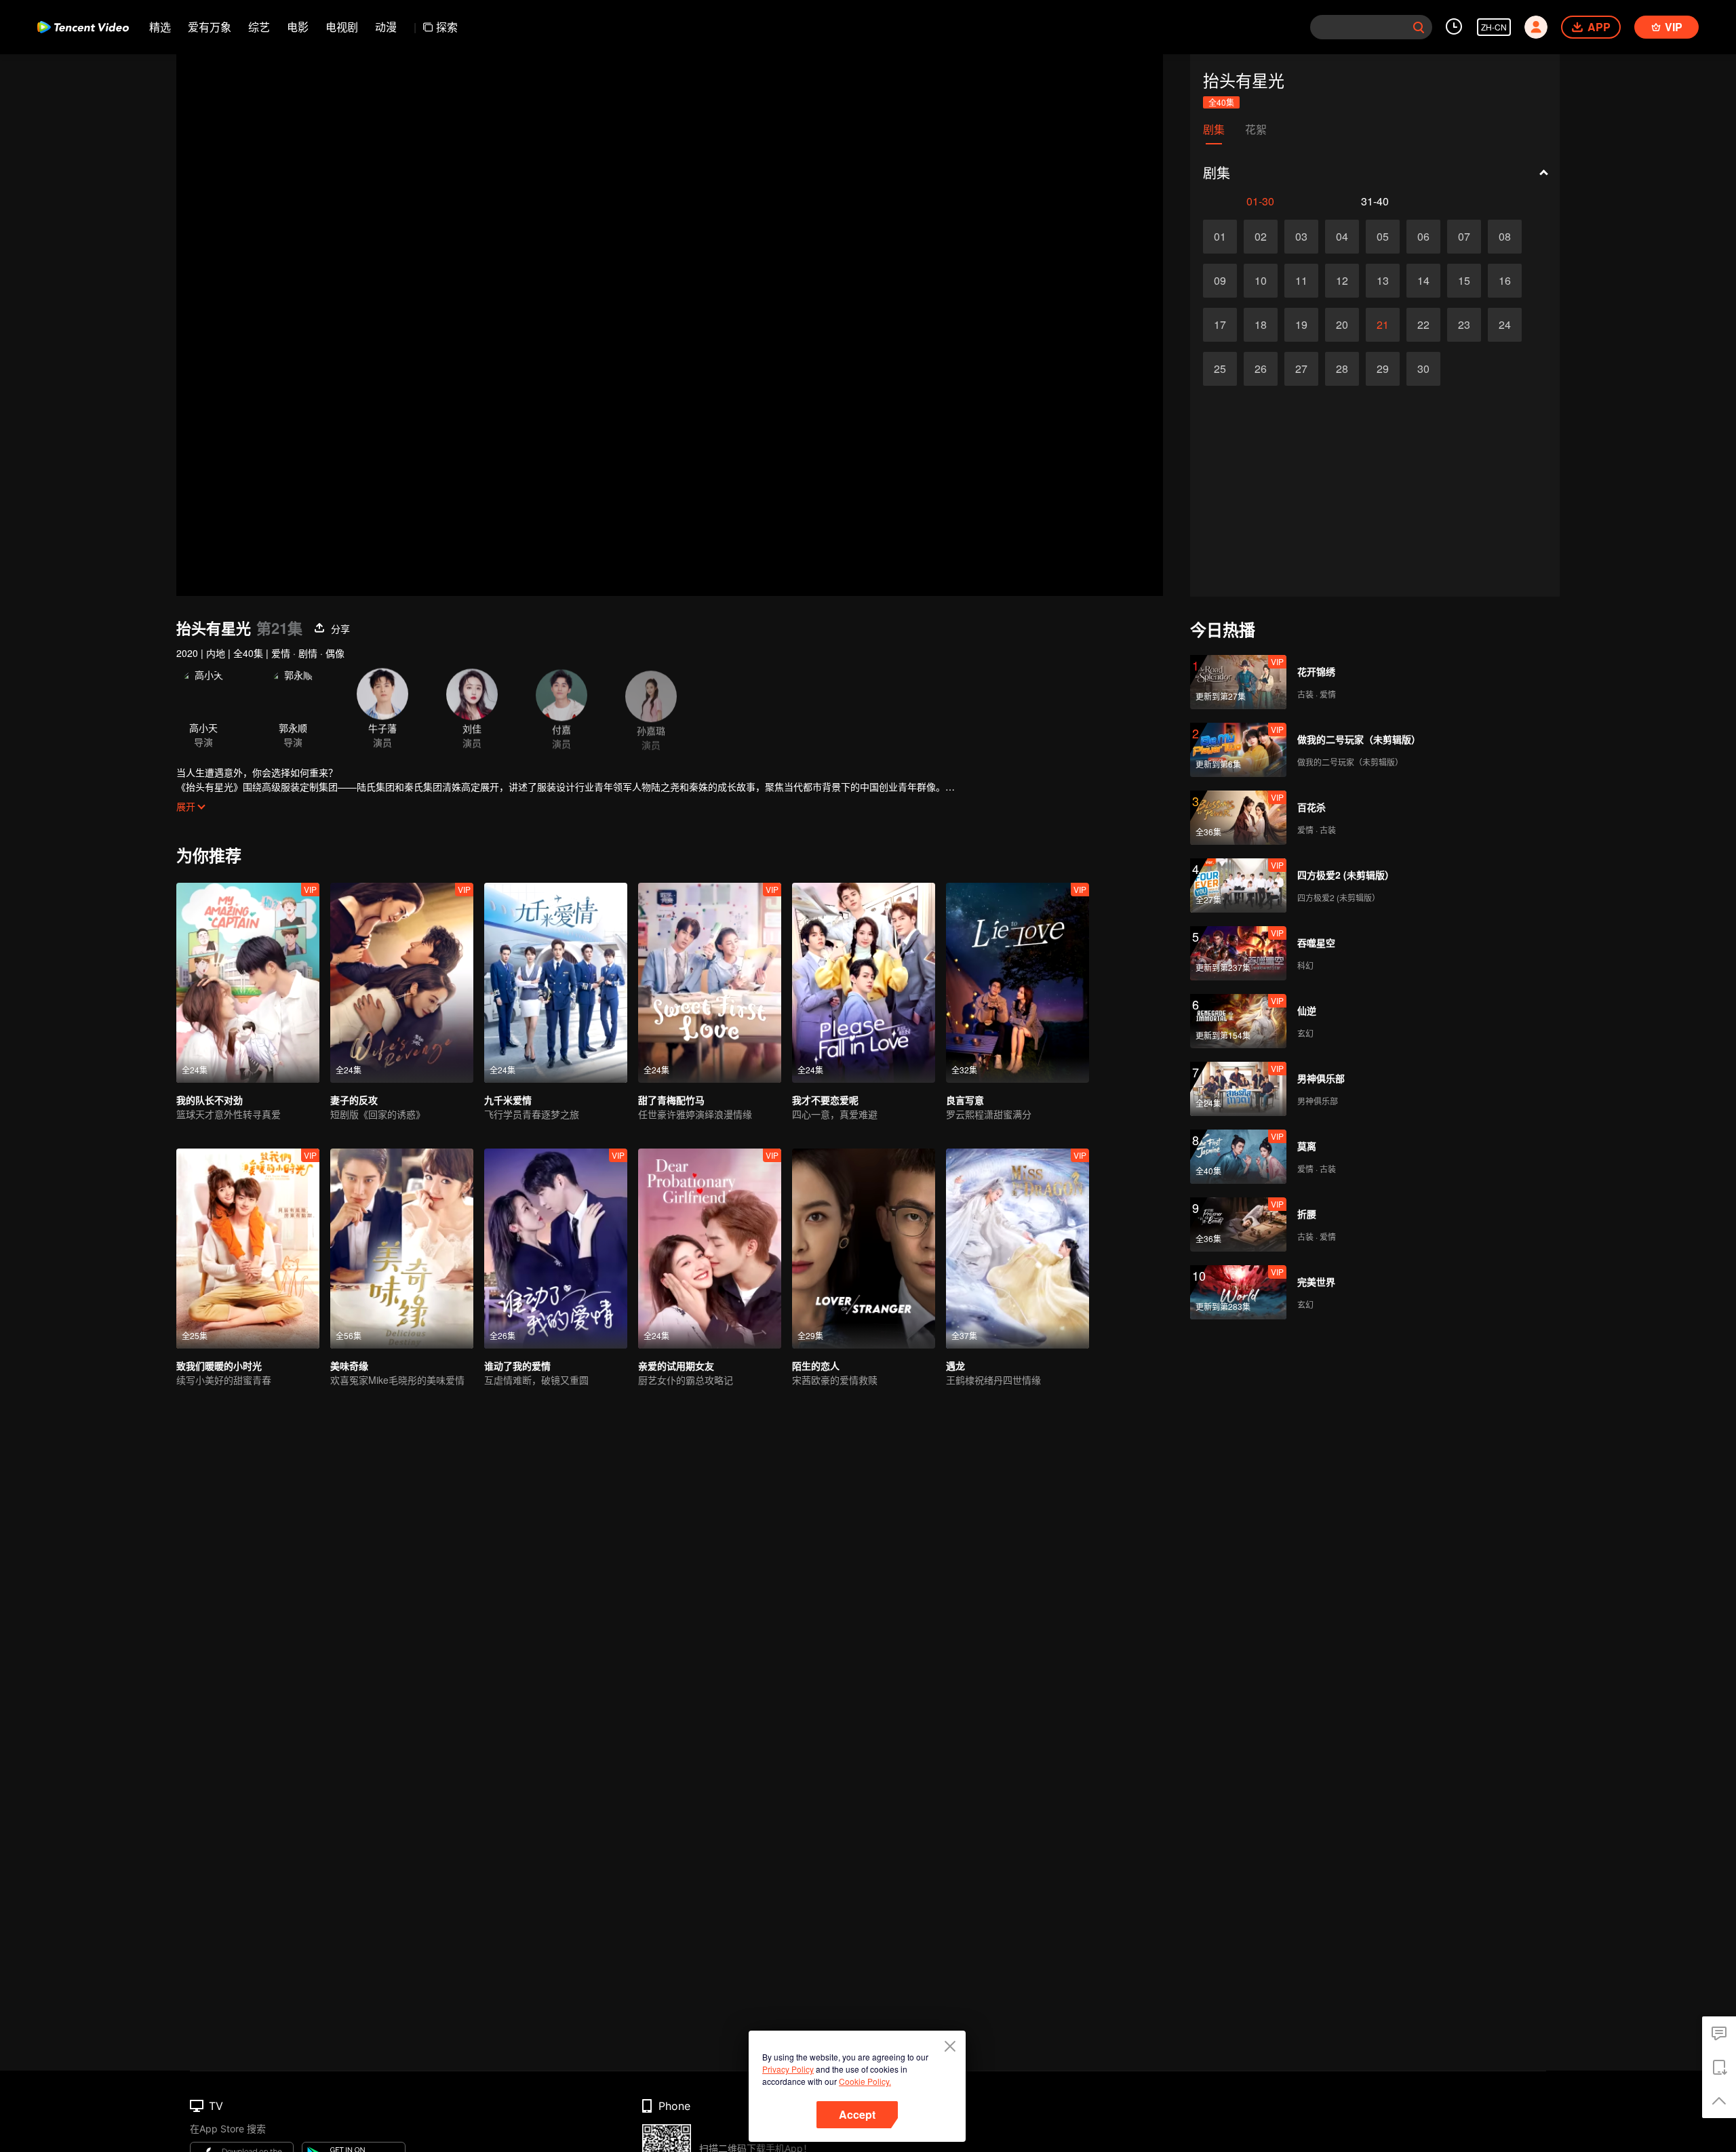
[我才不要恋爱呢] (864, 983)
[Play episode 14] (1423, 281)
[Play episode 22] (1423, 325)
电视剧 (342, 27)
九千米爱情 (508, 1100)
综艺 (259, 27)
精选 (160, 27)
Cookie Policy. (865, 2081)
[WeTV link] (83, 27)
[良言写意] (1018, 983)
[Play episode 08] (1505, 237)
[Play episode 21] (1383, 325)
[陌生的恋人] (864, 1249)
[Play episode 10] (1261, 281)
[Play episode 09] (1220, 281)
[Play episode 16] (1505, 281)
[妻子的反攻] (402, 983)
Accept (857, 2114)
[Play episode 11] (1301, 281)
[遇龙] (1018, 1249)
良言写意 (965, 1100)
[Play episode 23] (1464, 325)
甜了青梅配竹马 (671, 1100)
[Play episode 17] (1220, 325)
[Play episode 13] (1383, 281)
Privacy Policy (788, 2069)
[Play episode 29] (1383, 369)
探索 (447, 27)
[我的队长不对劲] (248, 983)
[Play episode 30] (1423, 369)
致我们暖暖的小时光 (219, 1366)
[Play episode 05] (1383, 237)
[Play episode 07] (1464, 237)
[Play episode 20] (1342, 325)
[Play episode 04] (1342, 237)
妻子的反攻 (354, 1100)
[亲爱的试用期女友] (710, 1249)
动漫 (386, 27)
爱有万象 (210, 27)
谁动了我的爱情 (517, 1366)
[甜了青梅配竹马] (710, 983)
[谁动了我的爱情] (556, 1249)
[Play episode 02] (1261, 237)
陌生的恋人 (816, 1366)
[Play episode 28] (1342, 369)
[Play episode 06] (1423, 237)
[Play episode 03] (1301, 237)
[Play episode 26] (1261, 369)
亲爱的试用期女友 (676, 1366)
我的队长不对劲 (210, 1100)
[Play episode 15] (1464, 281)
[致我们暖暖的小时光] (248, 1249)
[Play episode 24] (1505, 325)
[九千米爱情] (556, 983)
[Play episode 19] (1301, 325)
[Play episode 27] (1301, 369)
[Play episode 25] (1220, 369)
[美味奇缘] (402, 1249)
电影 (298, 27)
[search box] (1419, 27)
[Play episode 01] (1220, 237)
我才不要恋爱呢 (825, 1100)
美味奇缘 (349, 1366)
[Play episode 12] (1342, 281)
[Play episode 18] (1261, 325)
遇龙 (955, 1366)
